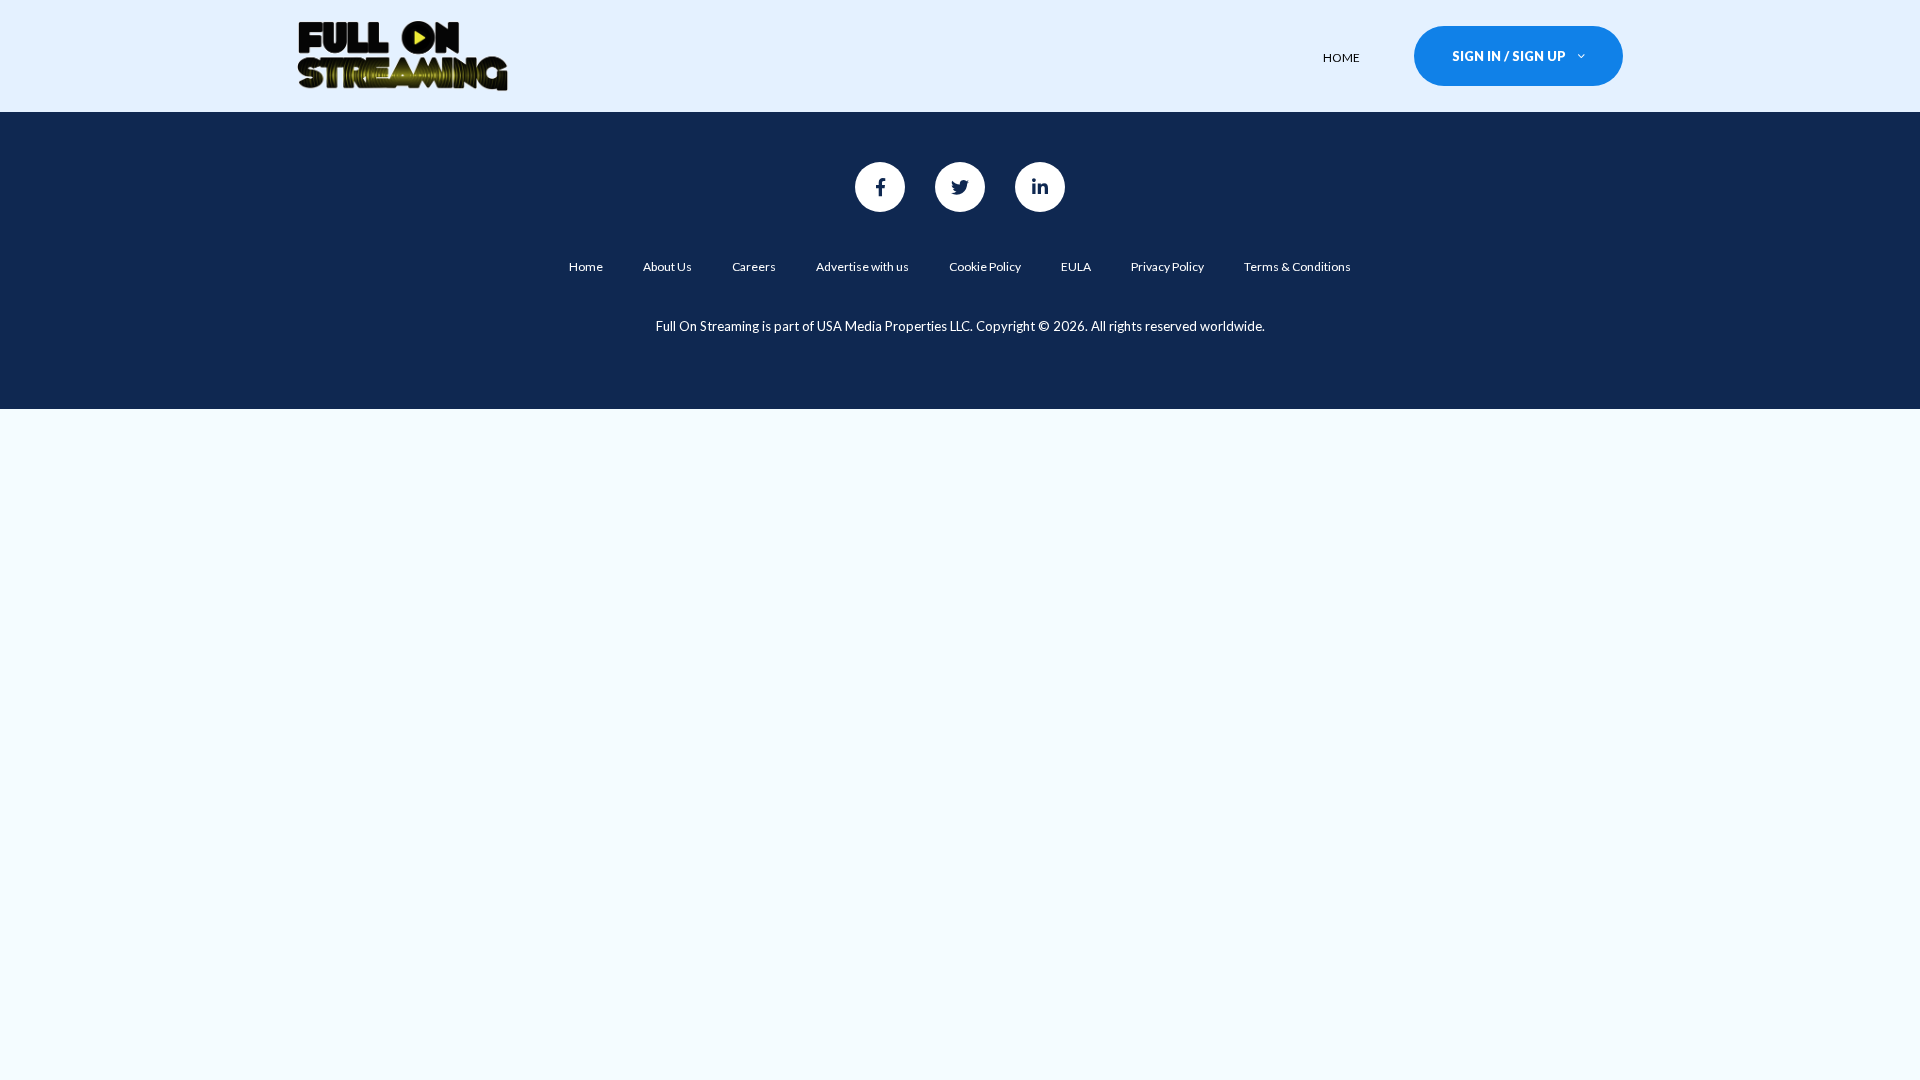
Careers (754, 266)
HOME (1341, 57)
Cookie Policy (985, 266)
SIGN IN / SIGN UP (1509, 56)
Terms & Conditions (1297, 266)
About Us (667, 266)
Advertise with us (862, 266)
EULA (1076, 266)
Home (586, 266)
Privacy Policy (1167, 266)
